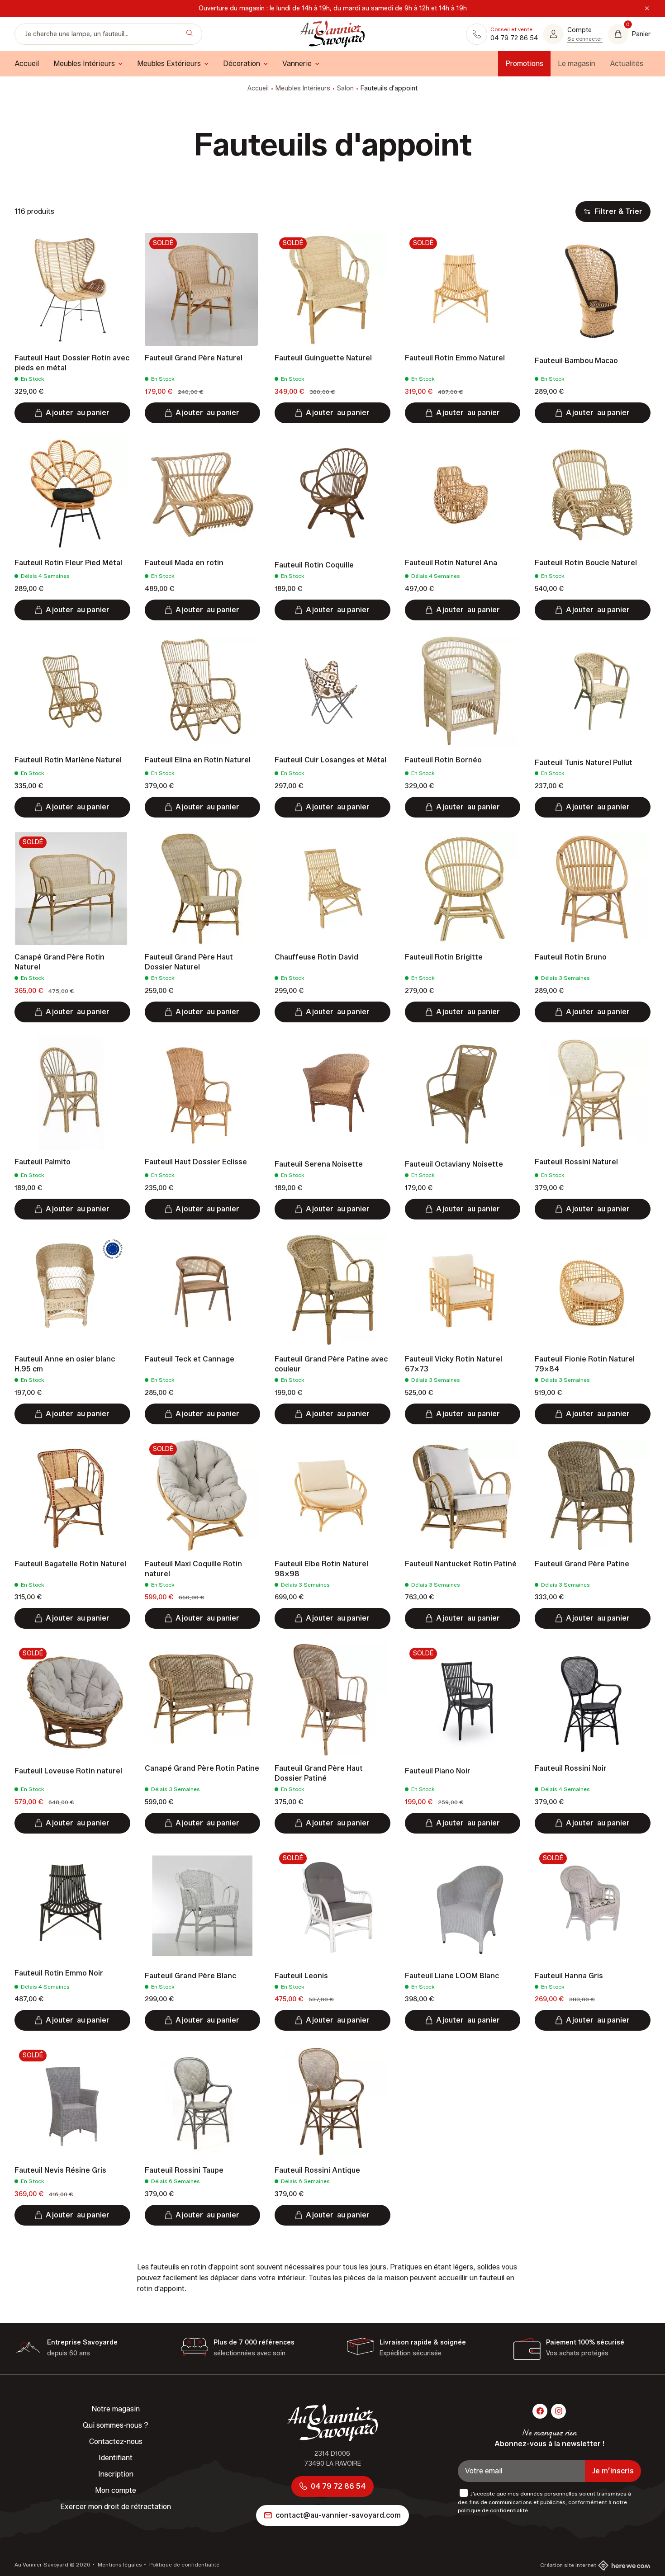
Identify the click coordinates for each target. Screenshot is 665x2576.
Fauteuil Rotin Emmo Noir (59, 1973)
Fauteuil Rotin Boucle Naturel (586, 563)
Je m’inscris (613, 2471)
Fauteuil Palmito (43, 1162)
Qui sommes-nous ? (116, 2425)
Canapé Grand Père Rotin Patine (202, 1768)
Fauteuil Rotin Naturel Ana (451, 563)
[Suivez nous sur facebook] (540, 2411)
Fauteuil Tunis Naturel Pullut (584, 763)
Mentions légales (119, 2564)
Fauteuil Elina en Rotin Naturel (198, 760)
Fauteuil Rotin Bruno (571, 957)
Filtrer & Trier (618, 211)
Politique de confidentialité (184, 2564)
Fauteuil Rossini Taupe (184, 2170)
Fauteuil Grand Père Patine (582, 1564)
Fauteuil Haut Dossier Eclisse (196, 1162)
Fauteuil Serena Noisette (319, 1164)
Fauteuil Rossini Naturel (576, 1162)
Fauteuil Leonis (301, 1976)
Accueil (258, 88)
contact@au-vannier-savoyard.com (338, 2515)
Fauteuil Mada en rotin (184, 563)
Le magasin (577, 64)
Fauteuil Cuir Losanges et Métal (330, 760)
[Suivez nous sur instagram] (558, 2411)
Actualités (627, 64)
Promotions (524, 64)
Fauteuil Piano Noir (438, 1771)
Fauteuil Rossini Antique (317, 2170)
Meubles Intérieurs (303, 88)
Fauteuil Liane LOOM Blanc (452, 1976)
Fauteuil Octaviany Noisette (454, 1164)
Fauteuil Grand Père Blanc (190, 1976)
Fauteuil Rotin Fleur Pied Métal (68, 563)
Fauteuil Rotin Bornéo (443, 760)
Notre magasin (116, 2409)
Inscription (116, 2474)
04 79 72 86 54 (338, 2486)
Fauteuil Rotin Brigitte (444, 957)
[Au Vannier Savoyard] (332, 34)
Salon (345, 88)
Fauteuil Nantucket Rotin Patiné (461, 1564)
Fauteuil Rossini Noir (571, 1768)
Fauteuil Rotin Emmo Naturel (455, 358)
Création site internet (568, 2565)
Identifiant (116, 2458)
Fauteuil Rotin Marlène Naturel (68, 760)
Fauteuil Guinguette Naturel (323, 358)
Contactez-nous (116, 2441)
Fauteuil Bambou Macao (576, 361)
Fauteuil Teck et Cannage (190, 1359)
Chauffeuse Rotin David (316, 957)
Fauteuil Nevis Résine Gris (60, 2170)
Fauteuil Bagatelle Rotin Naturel (70, 1564)
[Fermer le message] (647, 9)
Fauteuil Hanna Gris (569, 1976)
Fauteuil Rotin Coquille (314, 565)
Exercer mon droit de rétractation (116, 2507)
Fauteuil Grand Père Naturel (194, 358)
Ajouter (78, 413)
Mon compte (116, 2490)
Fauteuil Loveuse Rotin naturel (68, 1771)
